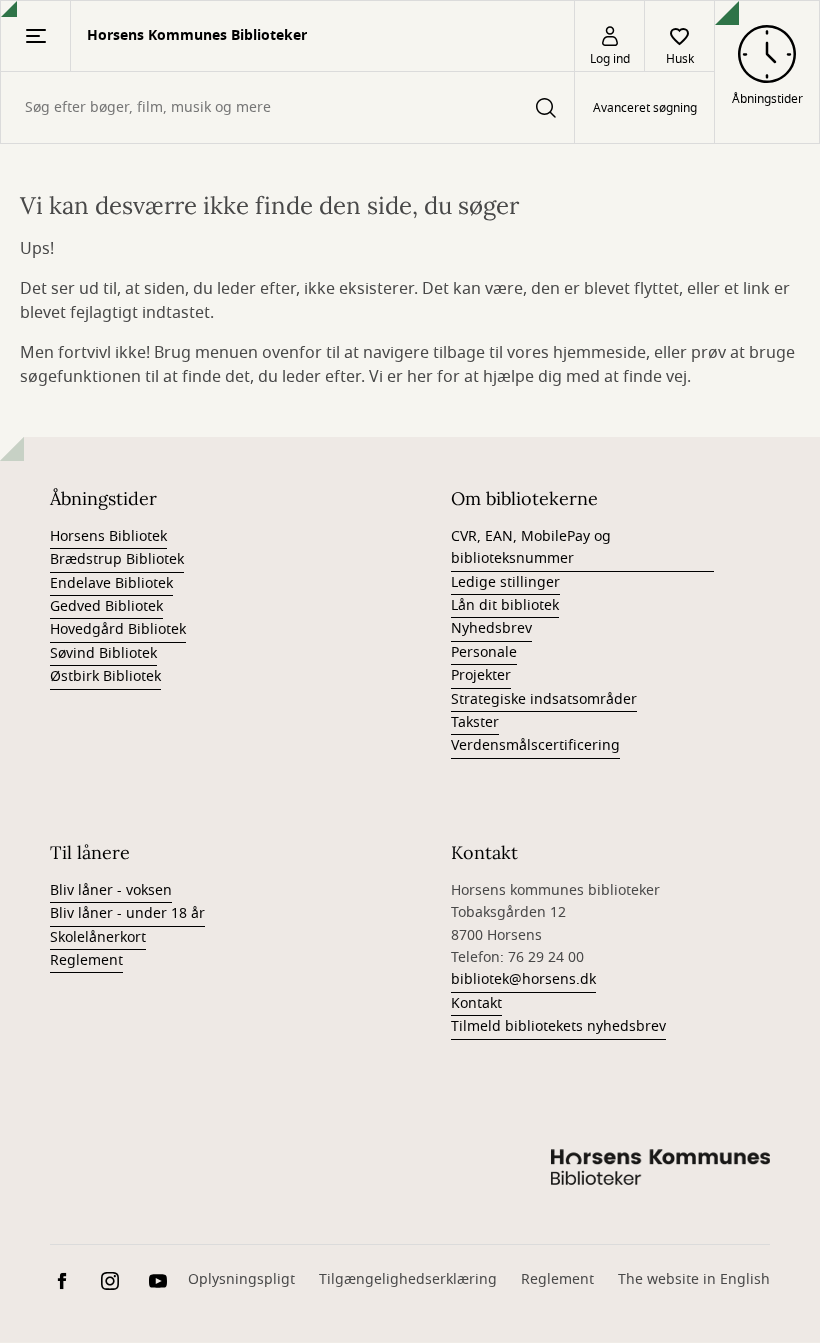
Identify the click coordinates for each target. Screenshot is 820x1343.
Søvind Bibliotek (103, 653)
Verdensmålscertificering (535, 745)
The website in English (694, 1279)
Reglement (86, 960)
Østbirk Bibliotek (105, 676)
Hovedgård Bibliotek (118, 629)
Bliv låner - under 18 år (127, 913)
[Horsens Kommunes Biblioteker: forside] (660, 1170)
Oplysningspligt (241, 1279)
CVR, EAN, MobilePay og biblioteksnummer (531, 547)
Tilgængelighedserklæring (408, 1279)
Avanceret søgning (645, 108)
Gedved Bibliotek (106, 606)
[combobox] (287, 107)
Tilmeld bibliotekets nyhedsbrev (558, 1026)
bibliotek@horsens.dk (523, 979)
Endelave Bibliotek (111, 583)
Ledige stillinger (505, 582)
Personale (484, 652)
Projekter (481, 675)
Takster (475, 722)
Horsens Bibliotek (108, 536)
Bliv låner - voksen (111, 890)
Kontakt (476, 1003)
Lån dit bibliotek (505, 605)
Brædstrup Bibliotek (117, 559)
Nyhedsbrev (491, 628)
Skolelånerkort (98, 937)
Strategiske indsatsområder (544, 699)
